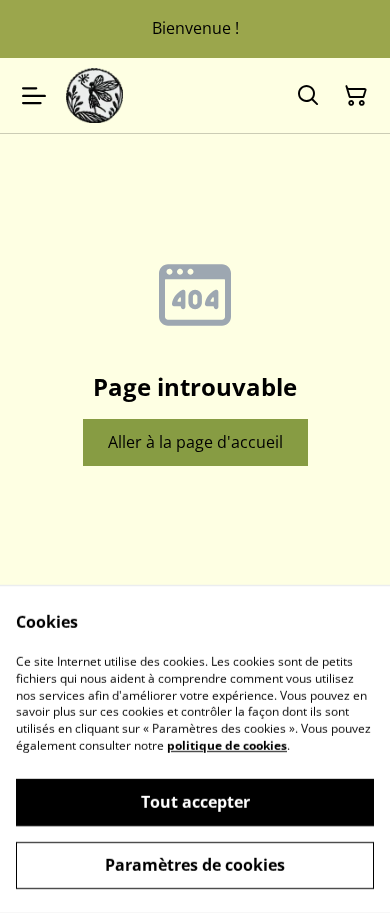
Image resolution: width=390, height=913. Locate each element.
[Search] (308, 96)
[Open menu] (34, 96)
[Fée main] (94, 95)
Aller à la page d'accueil (195, 442)
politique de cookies (227, 745)
